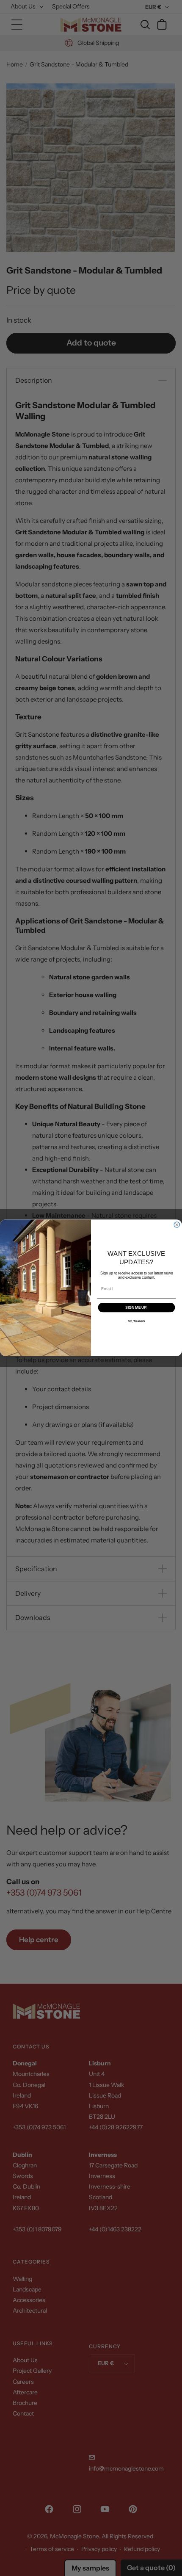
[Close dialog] (177, 1225)
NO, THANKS (136, 1321)
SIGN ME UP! (136, 1308)
